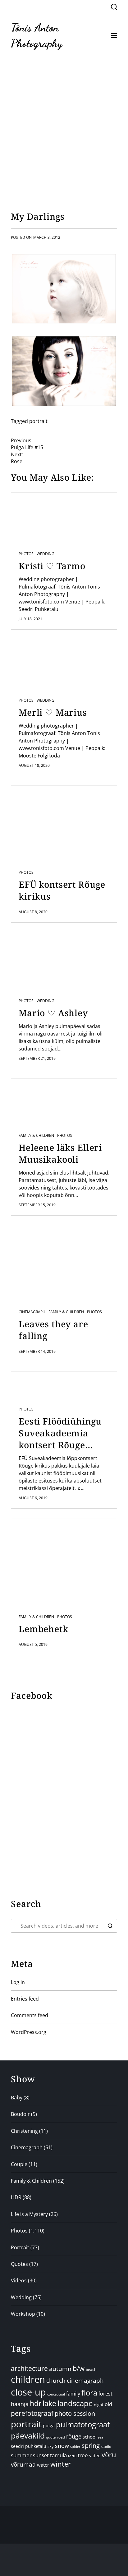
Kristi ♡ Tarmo (52, 566)
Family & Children (36, 1136)
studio (106, 2446)
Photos (26, 554)
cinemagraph (85, 2380)
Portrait (20, 2247)
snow (62, 2446)
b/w (79, 2368)
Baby (17, 2098)
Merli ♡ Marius (53, 712)
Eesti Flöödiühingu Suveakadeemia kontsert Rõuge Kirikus (60, 1433)
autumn (60, 2369)
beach (91, 2369)
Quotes (19, 2264)
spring (91, 2446)
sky (51, 2446)
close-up (28, 2392)
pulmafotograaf (83, 2424)
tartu (72, 2456)
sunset (41, 2455)
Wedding (46, 554)
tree (83, 2455)
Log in (18, 1982)
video (95, 2456)
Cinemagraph (32, 1312)
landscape (75, 2403)
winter (61, 2464)
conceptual (56, 2394)
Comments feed (30, 2015)
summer (21, 2455)
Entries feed (25, 1999)
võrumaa (23, 2464)
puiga (49, 2426)
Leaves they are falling (53, 1330)
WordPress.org (29, 2032)
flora (89, 2393)
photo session (75, 2413)
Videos (19, 2280)
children (28, 2379)
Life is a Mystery (29, 2214)
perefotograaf (32, 2413)
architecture (29, 2368)
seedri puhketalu (29, 2446)
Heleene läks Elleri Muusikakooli (60, 1153)
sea (101, 2437)
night (99, 2405)
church (56, 2380)
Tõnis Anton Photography (37, 35)
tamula (58, 2455)
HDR (16, 2197)
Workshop (23, 2314)
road (61, 2437)
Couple (19, 2164)
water (43, 2465)
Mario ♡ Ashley (53, 1013)
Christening (24, 2131)
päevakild (28, 2435)
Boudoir (20, 2114)
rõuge (74, 2436)
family (73, 2394)
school (90, 2437)
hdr (36, 2403)
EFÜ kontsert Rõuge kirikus (62, 890)
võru (109, 2455)
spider (75, 2446)
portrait (38, 421)
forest (105, 2394)
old (108, 2404)
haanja (20, 2404)
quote (51, 2437)
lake (49, 2403)
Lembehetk (43, 1629)
